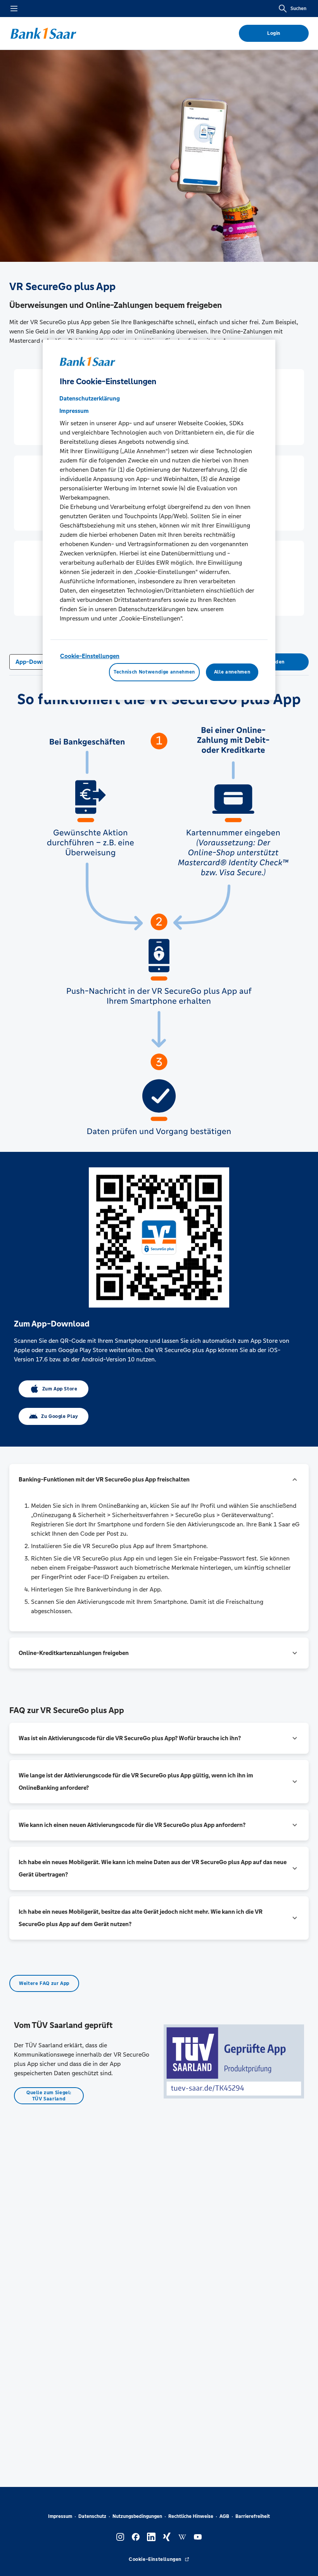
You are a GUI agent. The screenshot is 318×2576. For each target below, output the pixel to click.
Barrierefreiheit (253, 2516)
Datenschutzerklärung (90, 398)
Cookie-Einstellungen (90, 656)
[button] (159, 1480)
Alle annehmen (232, 672)
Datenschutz (92, 2516)
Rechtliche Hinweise (191, 2516)
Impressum (60, 2516)
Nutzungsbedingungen (137, 2516)
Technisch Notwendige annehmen (154, 672)
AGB (224, 2516)
